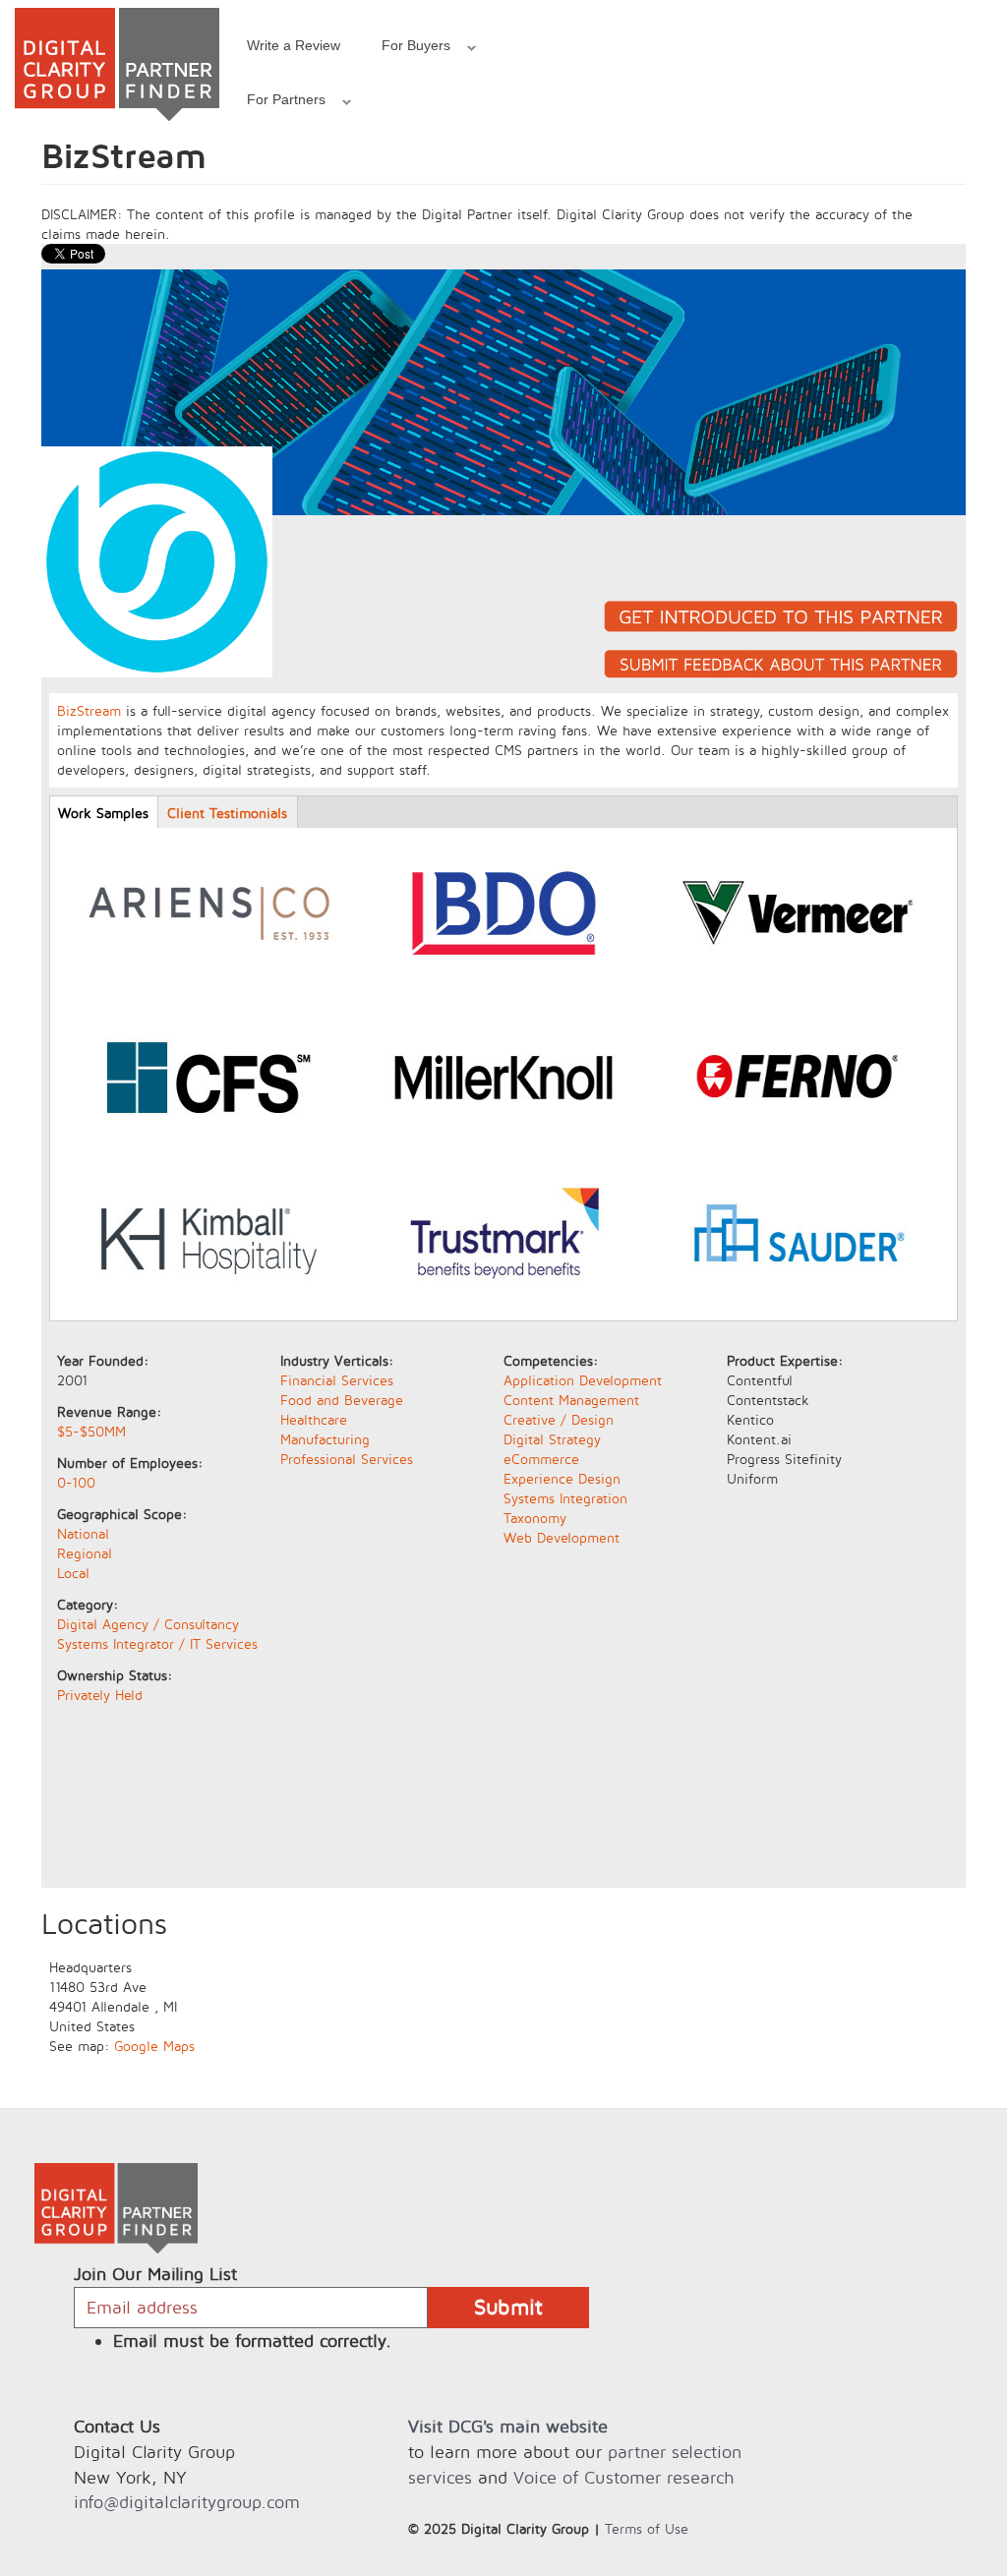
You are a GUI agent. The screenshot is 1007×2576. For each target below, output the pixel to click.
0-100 (76, 1482)
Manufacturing (325, 1439)
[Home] (117, 64)
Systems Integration (565, 1498)
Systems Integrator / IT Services (157, 1643)
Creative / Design (559, 1419)
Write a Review (294, 45)
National (83, 1533)
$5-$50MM (91, 1431)
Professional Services (347, 1459)
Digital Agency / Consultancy (148, 1624)
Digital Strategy (552, 1439)
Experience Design (562, 1478)
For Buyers (406, 48)
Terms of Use (647, 2528)
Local (73, 1573)
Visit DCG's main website (508, 2426)
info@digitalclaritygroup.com (187, 2502)
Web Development (562, 1537)
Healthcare (314, 1419)
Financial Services (337, 1380)
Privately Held (100, 1695)
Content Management (571, 1400)
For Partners (276, 102)
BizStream (89, 710)
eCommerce (541, 1459)
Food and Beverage (342, 1400)
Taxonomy (535, 1518)
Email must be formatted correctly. (252, 2341)
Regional (85, 1553)
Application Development (583, 1380)
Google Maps (154, 2046)
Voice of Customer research (623, 2477)
